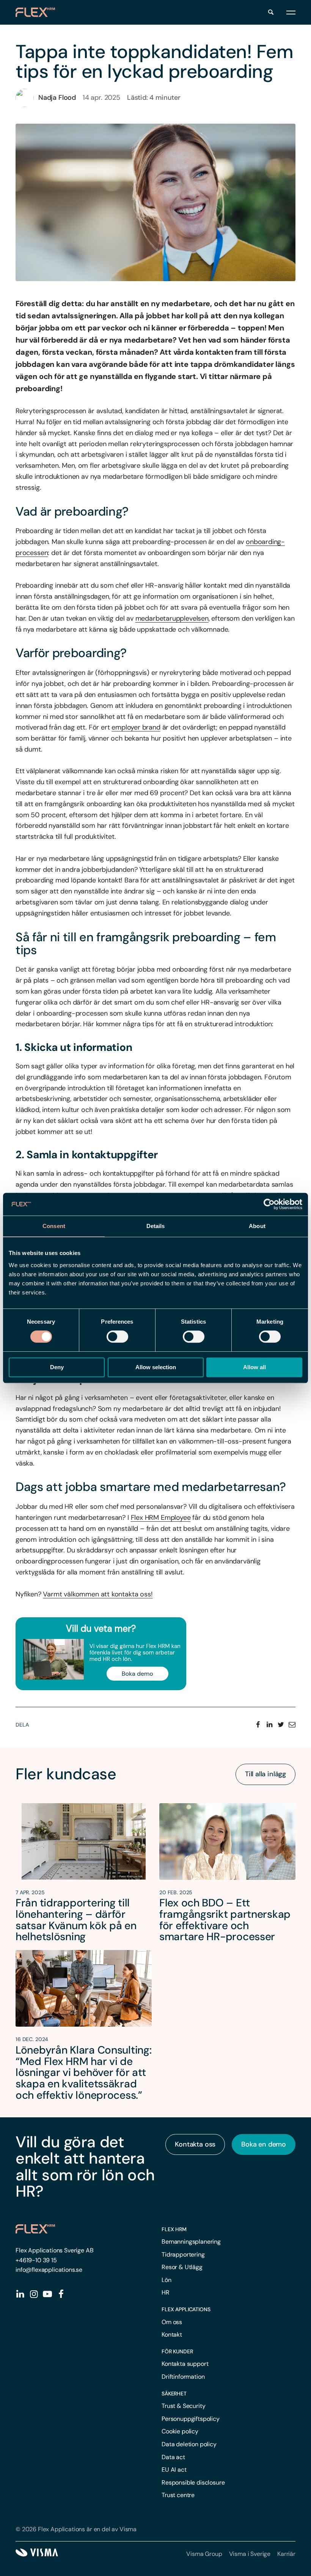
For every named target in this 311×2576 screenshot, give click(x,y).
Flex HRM (174, 2229)
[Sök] (271, 12)
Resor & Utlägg (182, 2267)
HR (166, 2292)
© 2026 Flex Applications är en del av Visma (76, 2529)
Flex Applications (186, 2309)
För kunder (177, 2351)
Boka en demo (264, 2144)
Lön (166, 2280)
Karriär (286, 2554)
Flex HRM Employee (161, 1518)
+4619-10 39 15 (36, 2260)
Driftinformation (183, 2377)
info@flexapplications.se (49, 2270)
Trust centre (178, 2495)
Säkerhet (174, 2394)
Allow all (254, 1367)
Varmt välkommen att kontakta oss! (98, 1594)
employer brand (136, 727)
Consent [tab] (54, 1226)
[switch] (117, 1337)
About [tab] (257, 1226)
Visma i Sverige (250, 2554)
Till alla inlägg (265, 1774)
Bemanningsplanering (191, 2242)
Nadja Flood (57, 98)
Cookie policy (180, 2431)
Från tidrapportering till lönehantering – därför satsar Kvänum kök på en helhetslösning (76, 1920)
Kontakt (172, 2335)
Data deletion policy (189, 2444)
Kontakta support (185, 2364)
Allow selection (156, 1367)
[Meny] (291, 12)
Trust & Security (183, 2406)
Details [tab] (156, 1226)
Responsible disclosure (193, 2482)
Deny (57, 1367)
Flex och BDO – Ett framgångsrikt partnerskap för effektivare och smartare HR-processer (225, 1920)
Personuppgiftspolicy (191, 2419)
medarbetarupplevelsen (172, 618)
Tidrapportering (183, 2254)
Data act (173, 2457)
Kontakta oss (195, 2144)
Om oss (172, 2322)
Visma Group (204, 2554)
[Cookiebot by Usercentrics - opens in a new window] (269, 1204)
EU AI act (174, 2470)
